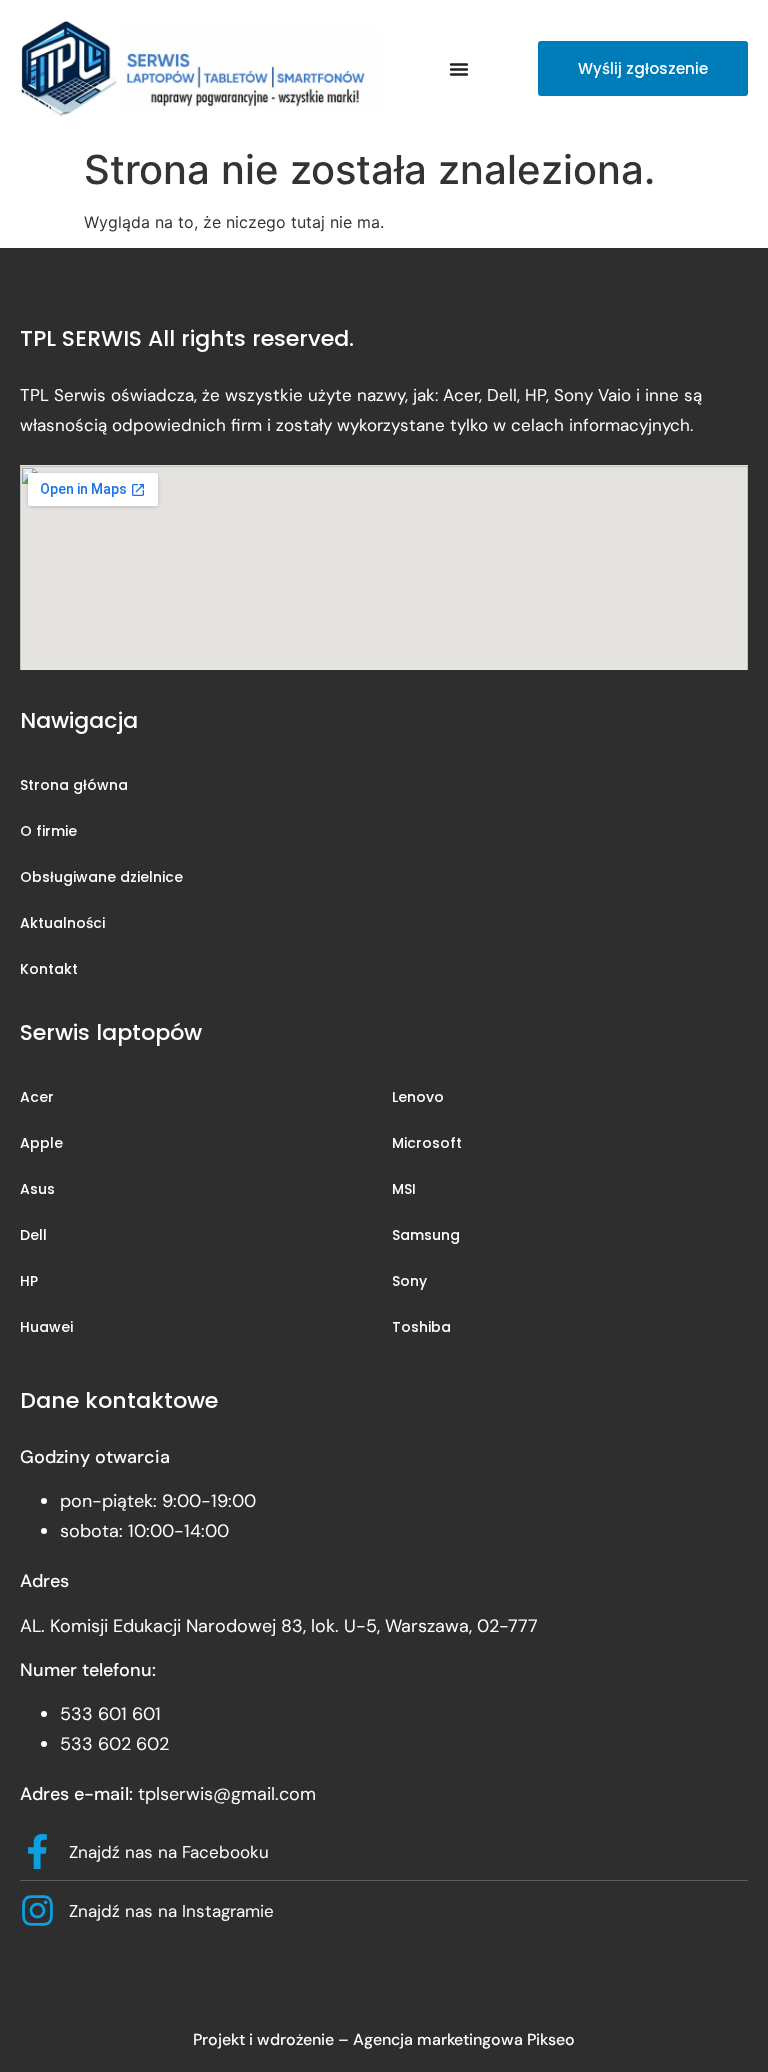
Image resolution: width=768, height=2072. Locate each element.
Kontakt (49, 969)
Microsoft (427, 1143)
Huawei (46, 1327)
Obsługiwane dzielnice (101, 877)
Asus (37, 1189)
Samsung (426, 1235)
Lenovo (418, 1097)
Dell (33, 1235)
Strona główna (74, 785)
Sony (409, 1281)
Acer (37, 1097)
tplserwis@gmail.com (227, 1794)
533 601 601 (110, 1714)
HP (29, 1281)
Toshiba (421, 1327)
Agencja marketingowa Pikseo (464, 2039)
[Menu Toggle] (459, 69)
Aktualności (62, 923)
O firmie (48, 831)
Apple (41, 1143)
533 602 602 (114, 1744)
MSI (404, 1189)
